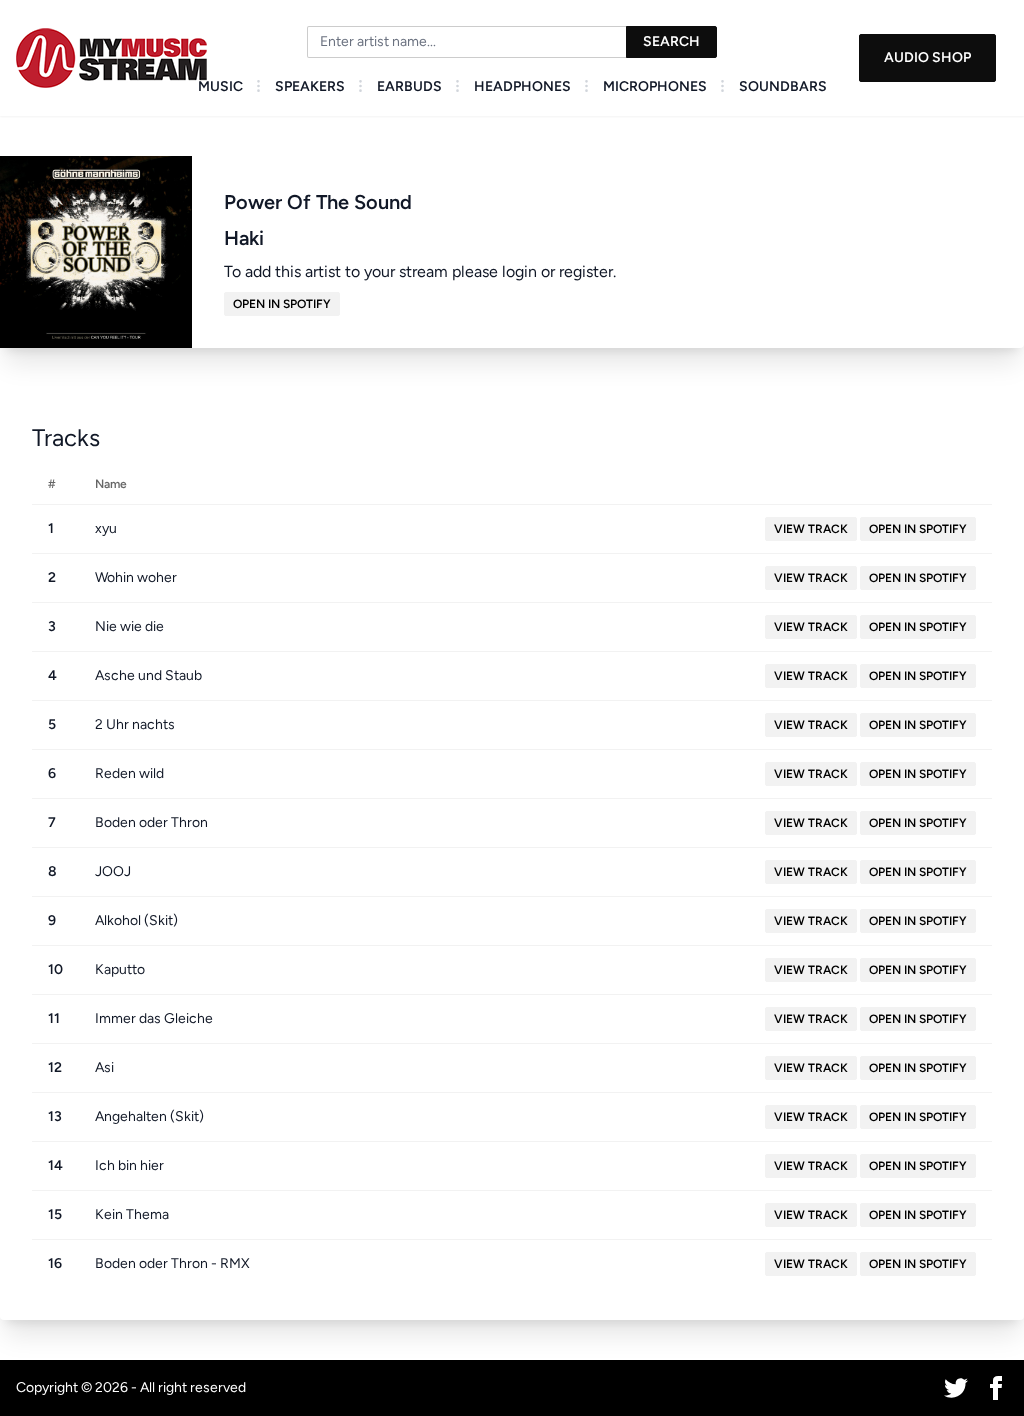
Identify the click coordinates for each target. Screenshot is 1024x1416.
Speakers (310, 86)
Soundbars (783, 86)
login (519, 271)
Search (671, 41)
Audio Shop (927, 57)
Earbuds (409, 86)
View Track (811, 529)
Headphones (522, 86)
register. (587, 271)
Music (220, 86)
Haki (244, 238)
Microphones (655, 86)
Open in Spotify (282, 304)
